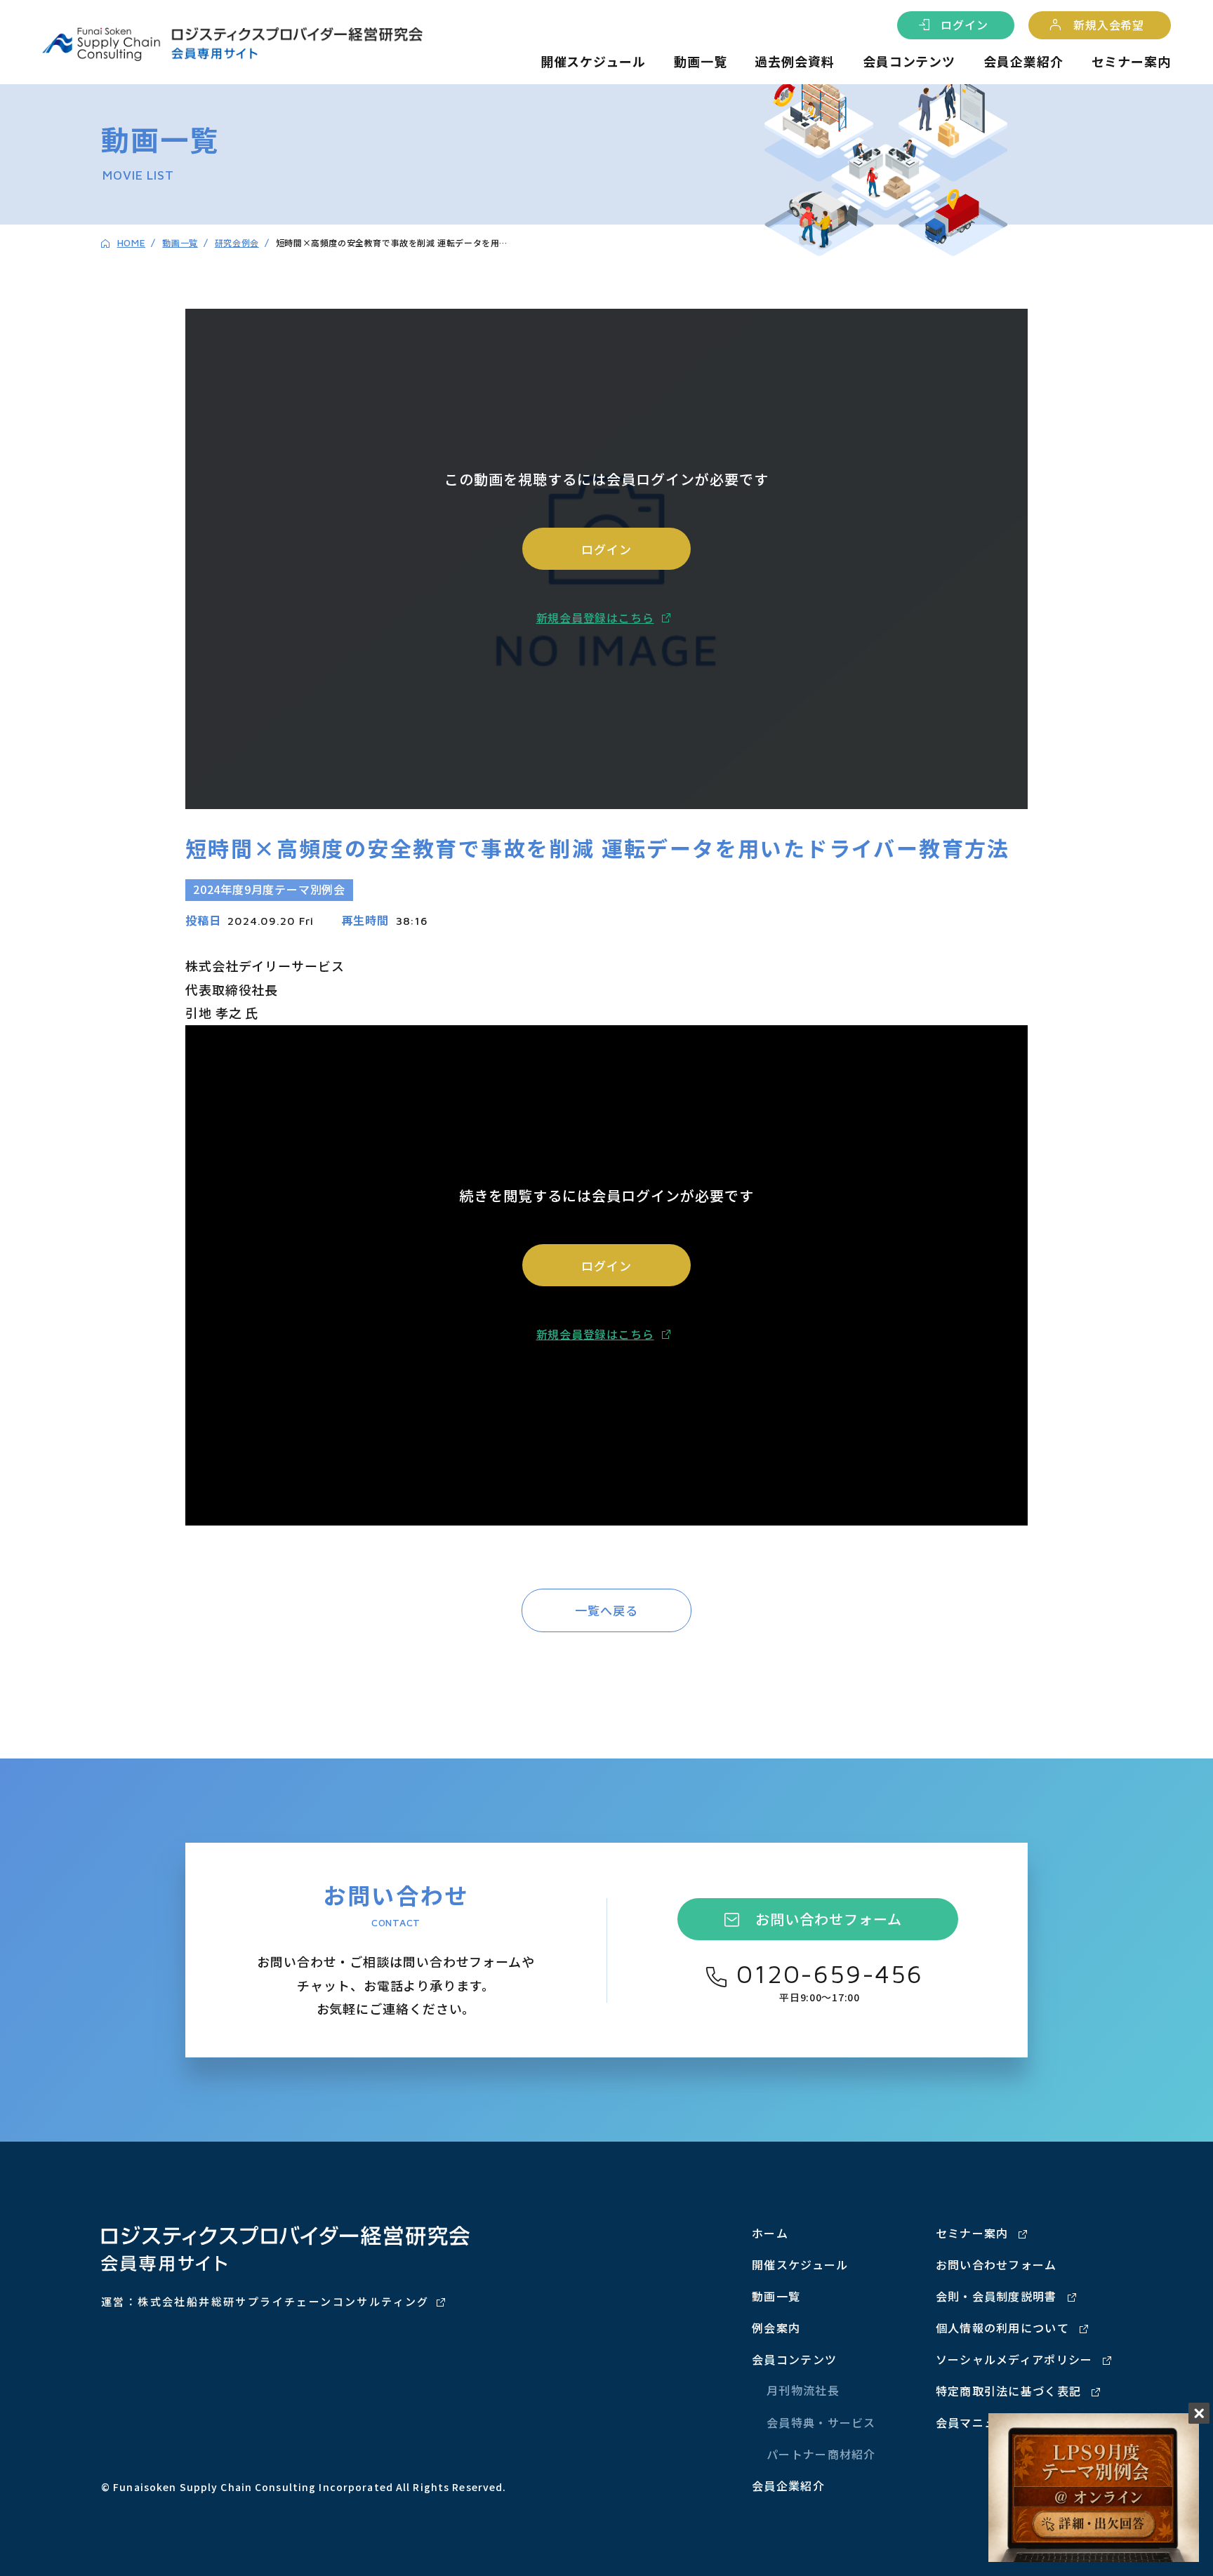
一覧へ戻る (606, 1610)
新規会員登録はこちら (595, 618)
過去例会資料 (794, 61)
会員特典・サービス (821, 2422)
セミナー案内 (1131, 61)
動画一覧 (701, 61)
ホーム (770, 2233)
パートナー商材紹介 (821, 2454)
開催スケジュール (593, 61)
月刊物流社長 (803, 2390)
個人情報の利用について (1002, 2328)
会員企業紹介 (1023, 61)
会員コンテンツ (909, 61)
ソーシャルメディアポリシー (1014, 2359)
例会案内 (776, 2328)
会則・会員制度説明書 (996, 2296)
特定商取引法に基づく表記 (1008, 2391)
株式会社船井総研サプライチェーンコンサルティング (284, 2301)
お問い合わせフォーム (829, 1919)
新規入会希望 (1109, 25)
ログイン (964, 25)
